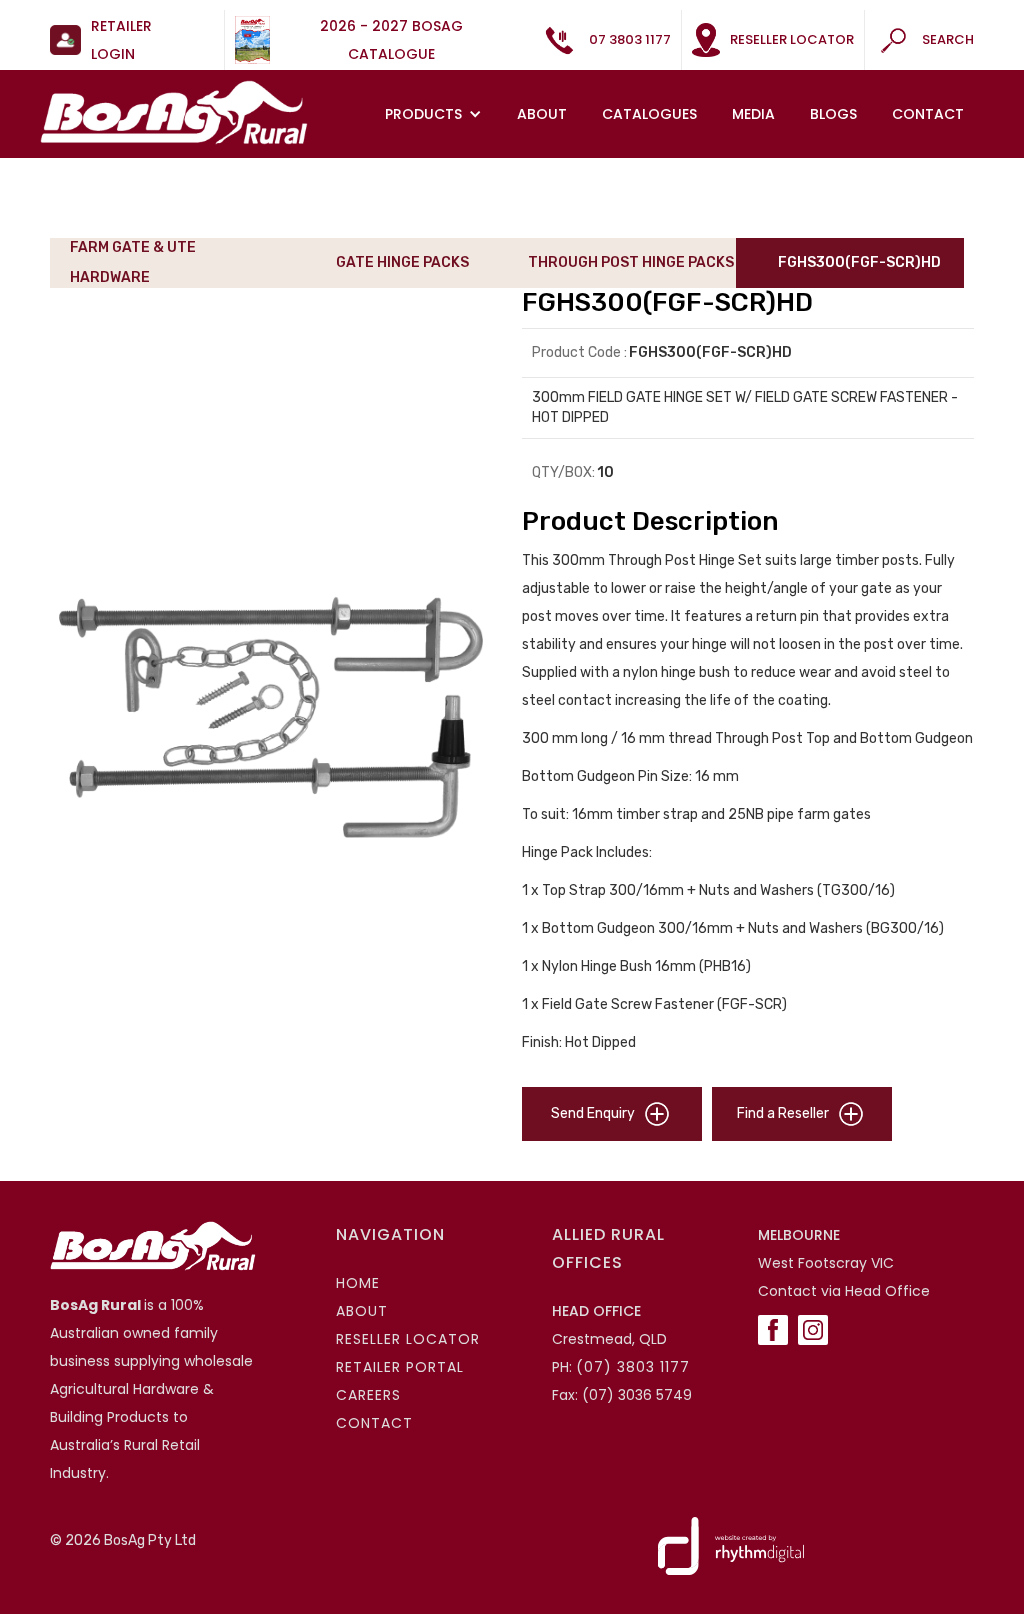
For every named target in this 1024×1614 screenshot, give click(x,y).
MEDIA (753, 114)
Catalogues (649, 114)
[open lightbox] (276, 715)
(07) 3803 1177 (633, 1367)
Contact (928, 114)
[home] (174, 112)
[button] (436, 114)
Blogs (833, 114)
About (542, 114)
